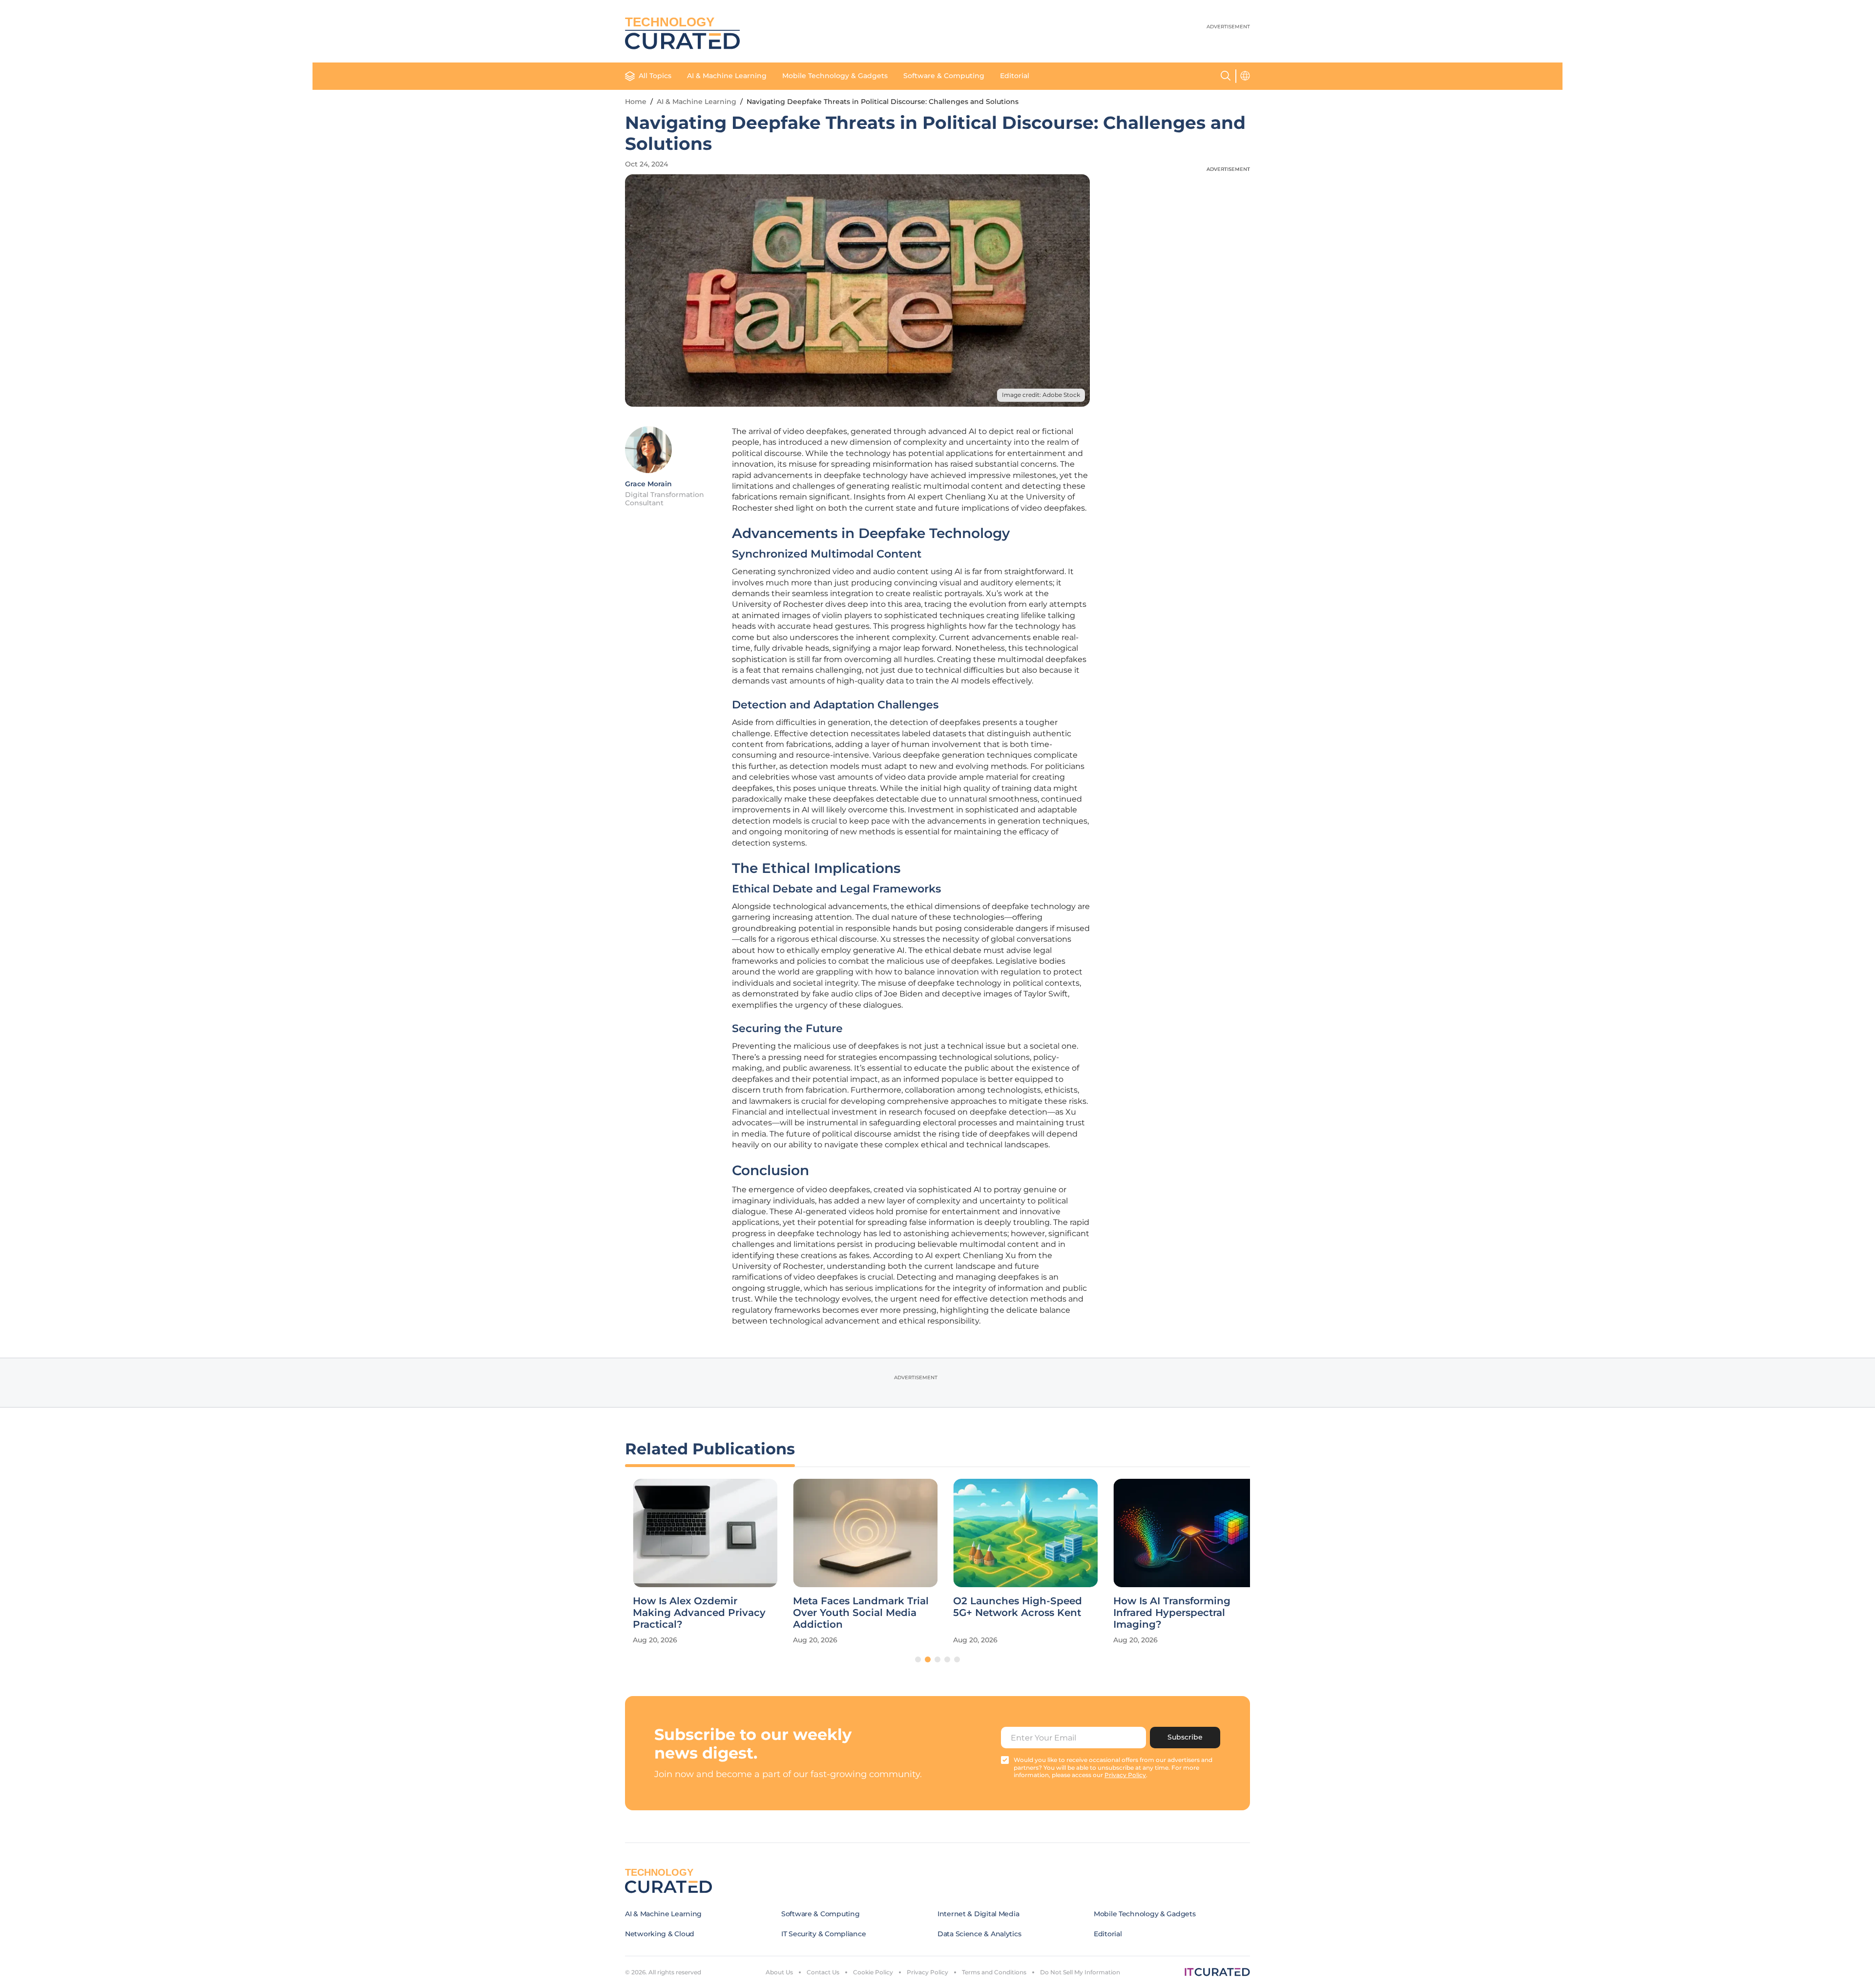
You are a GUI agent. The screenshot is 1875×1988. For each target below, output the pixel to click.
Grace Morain (648, 484)
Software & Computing (944, 76)
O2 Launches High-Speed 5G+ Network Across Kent (1010, 1607)
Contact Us (823, 1972)
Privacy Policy (927, 1972)
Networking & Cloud (660, 1934)
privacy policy (1125, 1775)
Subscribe (1185, 1737)
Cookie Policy (873, 1972)
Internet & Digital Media (978, 1914)
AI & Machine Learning (727, 76)
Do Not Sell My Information (1080, 1972)
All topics (655, 76)
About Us (779, 1972)
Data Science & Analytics (979, 1934)
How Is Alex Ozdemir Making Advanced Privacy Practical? (691, 1613)
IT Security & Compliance (823, 1934)
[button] (918, 1659)
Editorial (1015, 76)
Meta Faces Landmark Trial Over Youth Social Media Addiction (853, 1613)
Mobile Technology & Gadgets (835, 76)
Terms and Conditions (994, 1972)
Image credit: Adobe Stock (1041, 395)
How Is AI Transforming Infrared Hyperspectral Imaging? (1164, 1613)
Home (636, 102)
